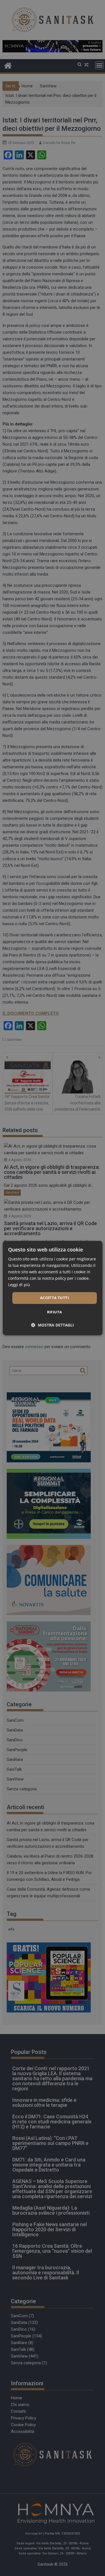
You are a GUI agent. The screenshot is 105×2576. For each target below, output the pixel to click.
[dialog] (52, 1288)
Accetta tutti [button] (54, 1298)
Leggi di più (19, 1285)
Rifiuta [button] (55, 1312)
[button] (53, 1325)
